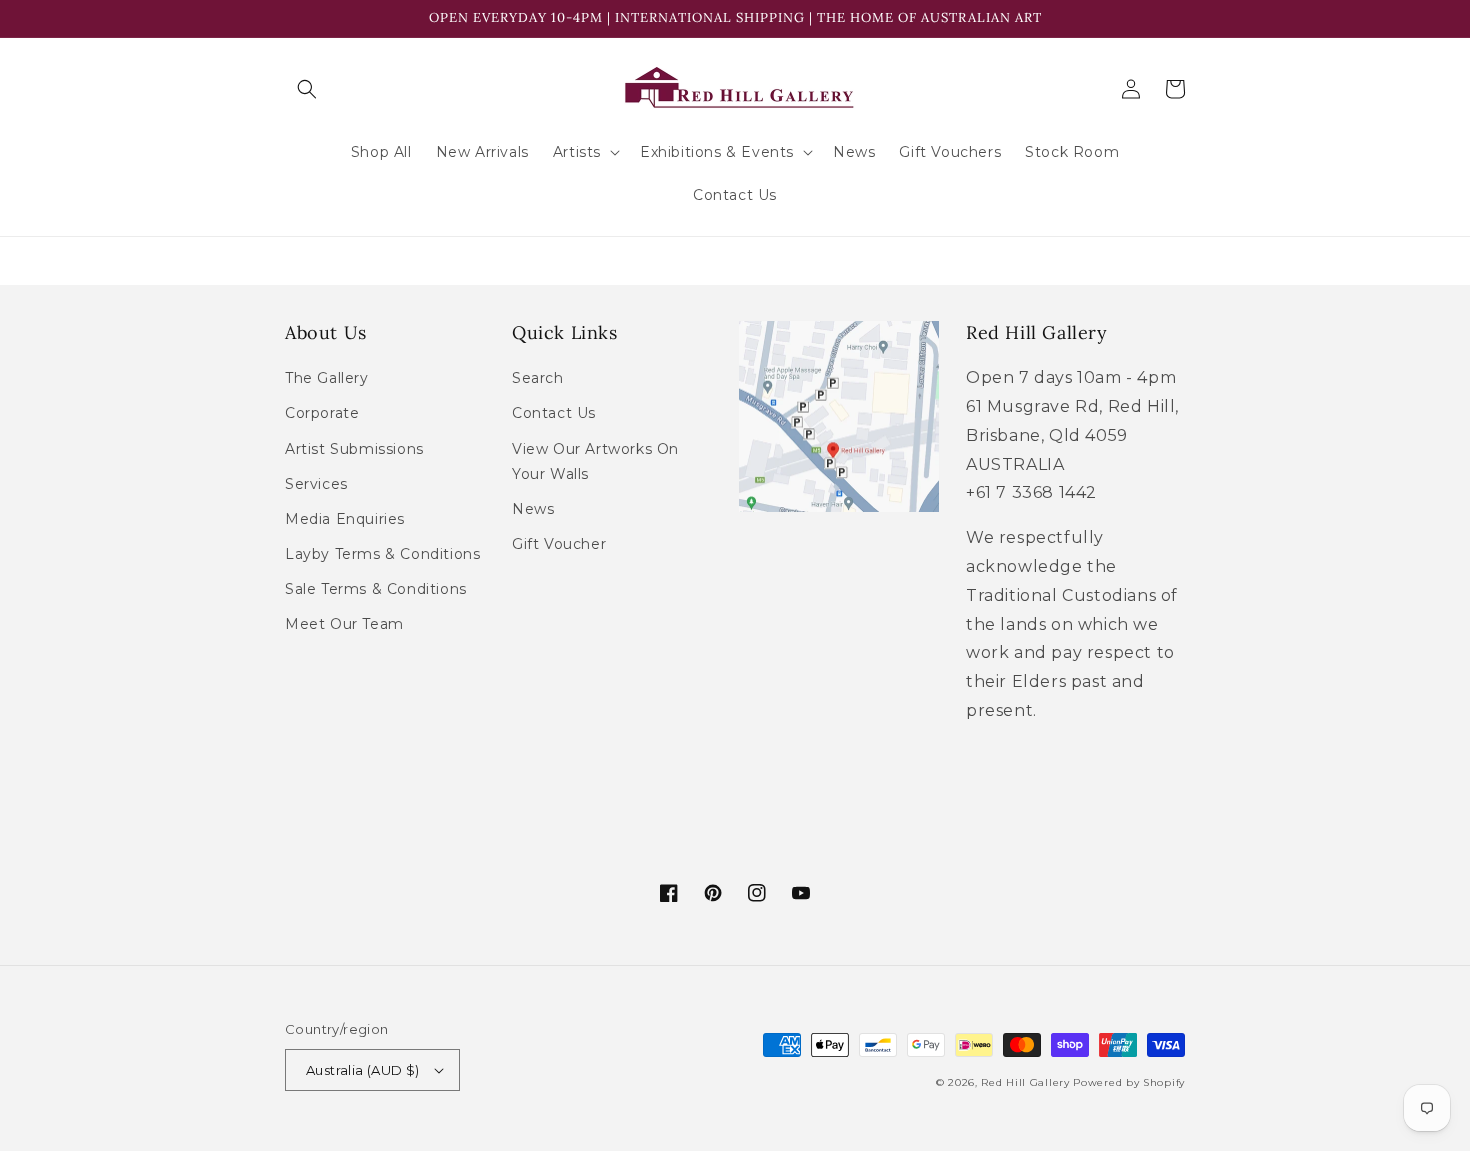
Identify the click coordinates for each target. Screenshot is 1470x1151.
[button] (307, 89)
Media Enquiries (345, 519)
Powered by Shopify (1129, 1082)
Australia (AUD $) (363, 1070)
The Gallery (327, 378)
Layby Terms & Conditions (382, 554)
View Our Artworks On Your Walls (595, 461)
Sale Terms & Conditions (376, 589)
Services (316, 484)
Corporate (322, 413)
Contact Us (554, 413)
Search (538, 378)
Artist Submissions (354, 449)
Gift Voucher (559, 544)
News (533, 509)
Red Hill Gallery (1025, 1082)
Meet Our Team (344, 624)
